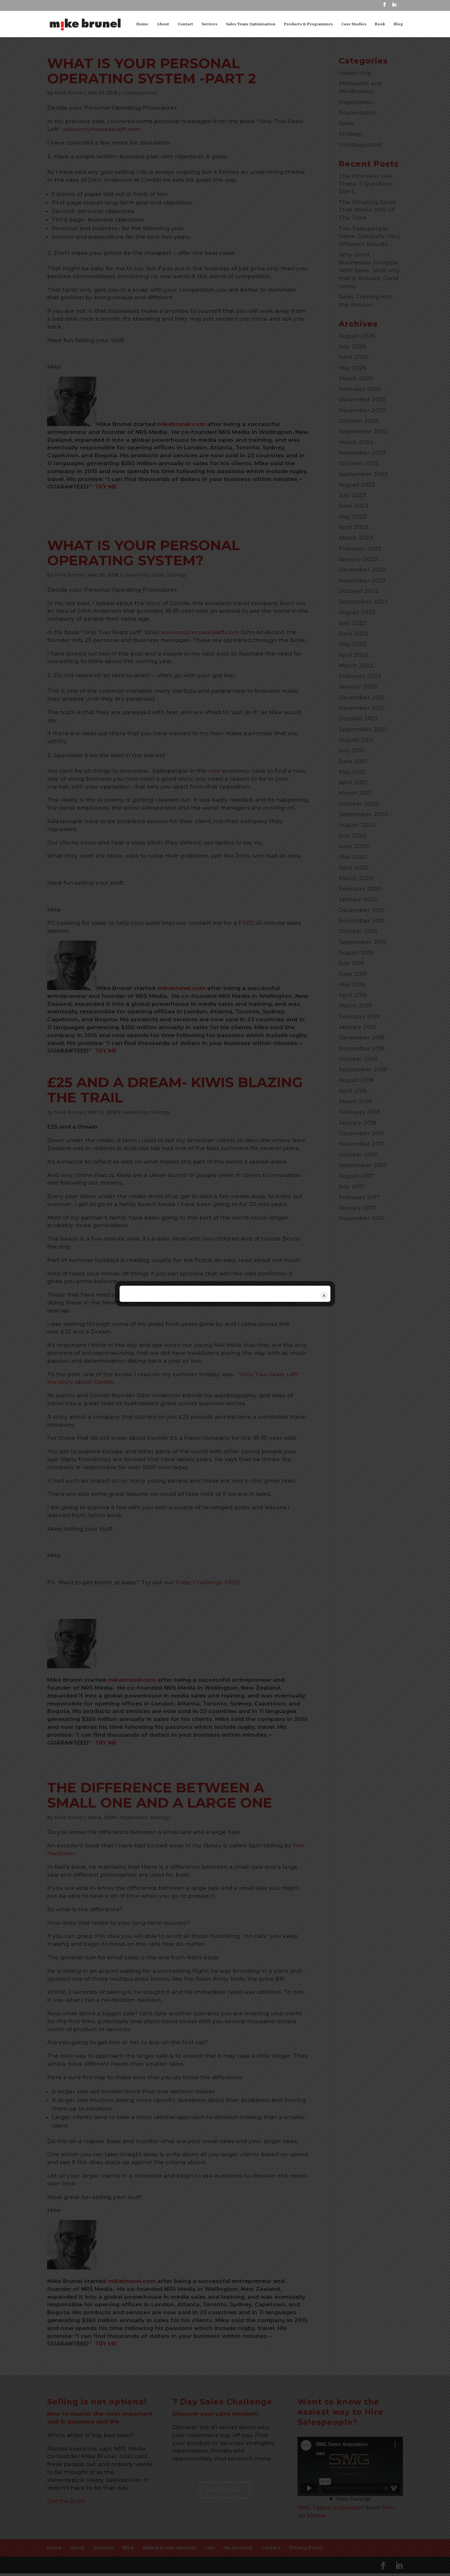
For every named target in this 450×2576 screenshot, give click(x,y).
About (163, 24)
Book (380, 24)
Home (142, 24)
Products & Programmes (308, 24)
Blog (398, 24)
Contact (185, 24)
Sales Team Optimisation (251, 24)
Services (210, 24)
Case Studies (354, 24)
